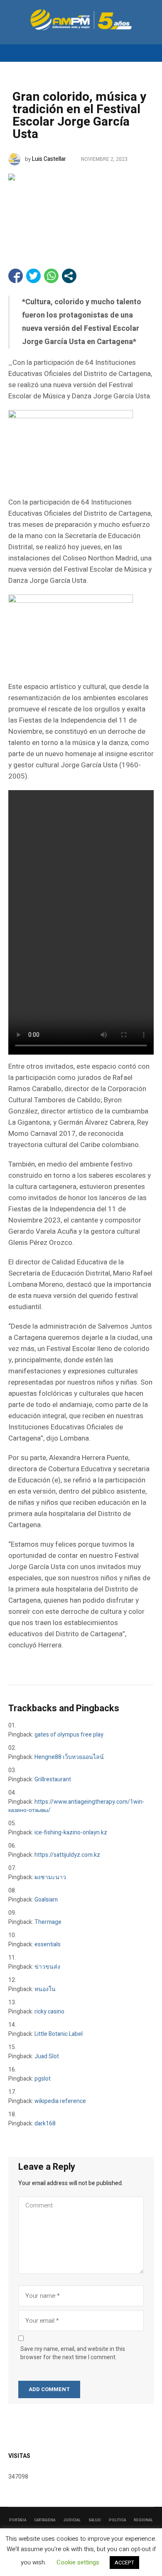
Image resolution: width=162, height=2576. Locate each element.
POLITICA (117, 2520)
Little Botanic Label (59, 2034)
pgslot (43, 2079)
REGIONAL (143, 2520)
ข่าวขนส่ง (47, 1967)
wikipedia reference (60, 2101)
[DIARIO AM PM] (81, 20)
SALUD (95, 2520)
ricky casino (49, 2012)
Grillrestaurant (53, 1779)
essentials (48, 1944)
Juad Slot (47, 2056)
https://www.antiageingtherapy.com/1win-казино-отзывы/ (76, 1806)
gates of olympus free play (69, 1735)
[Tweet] (33, 276)
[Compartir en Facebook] (16, 276)
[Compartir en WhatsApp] (51, 276)
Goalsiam (46, 1900)
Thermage (48, 1922)
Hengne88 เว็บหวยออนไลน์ (69, 1757)
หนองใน (45, 1989)
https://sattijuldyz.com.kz (67, 1855)
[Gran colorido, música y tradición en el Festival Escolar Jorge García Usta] (81, 209)
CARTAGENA (45, 2520)
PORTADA (18, 2520)
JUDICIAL (72, 2520)
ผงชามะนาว (50, 1877)
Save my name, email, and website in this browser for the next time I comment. (73, 2353)
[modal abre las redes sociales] (69, 276)
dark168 (45, 2124)
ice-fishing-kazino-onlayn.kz (71, 1833)
